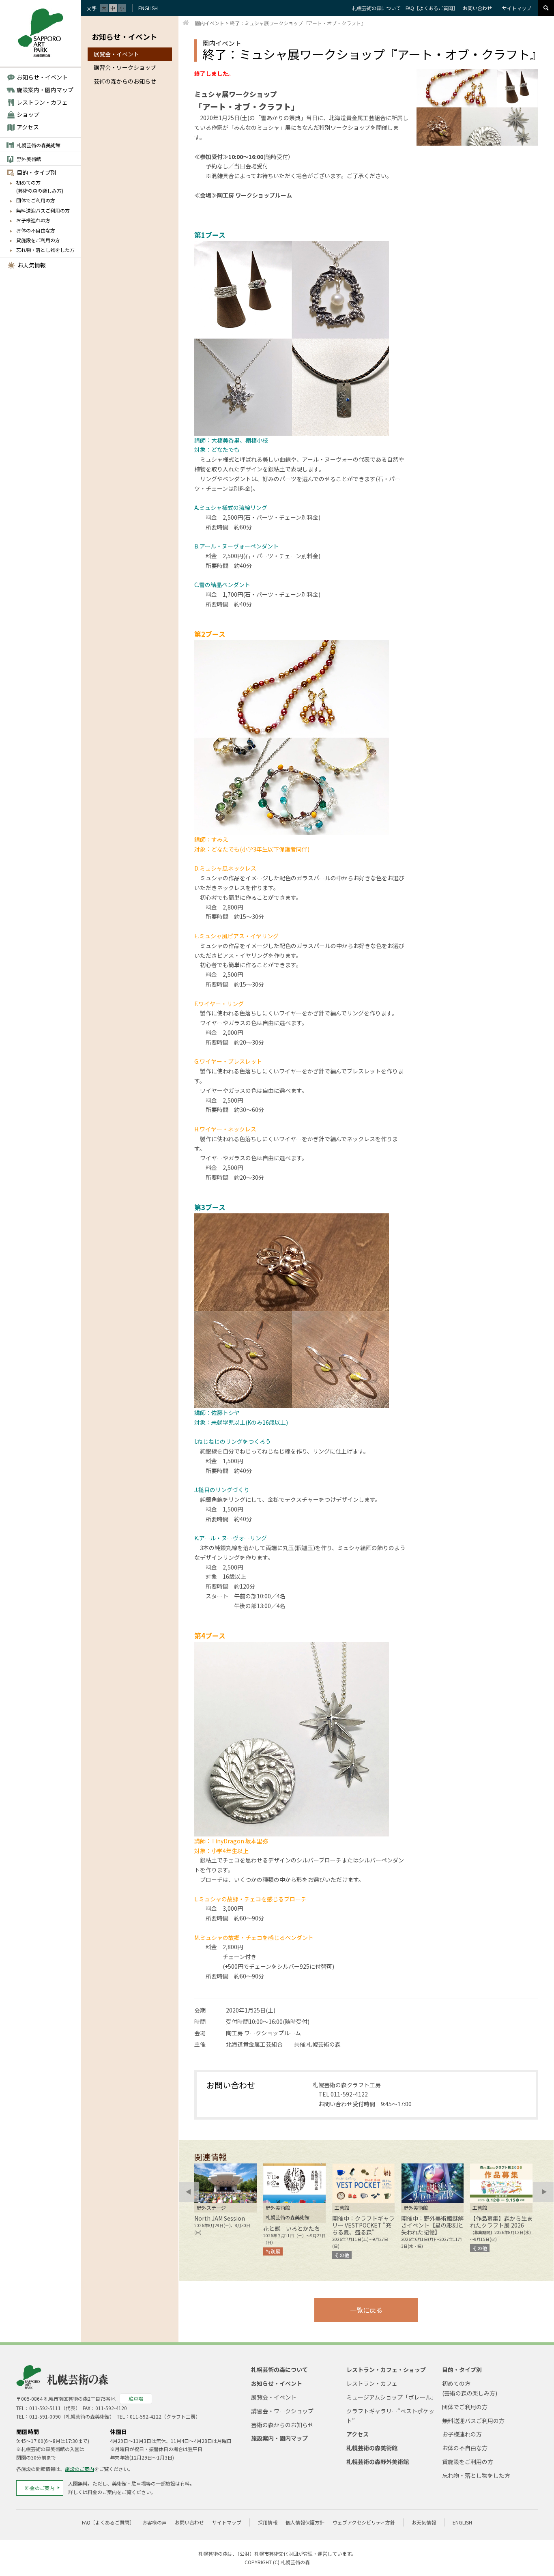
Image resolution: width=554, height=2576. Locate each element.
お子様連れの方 (33, 220)
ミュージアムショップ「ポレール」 (392, 2397)
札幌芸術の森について (376, 8)
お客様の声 (155, 2522)
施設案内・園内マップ (45, 90)
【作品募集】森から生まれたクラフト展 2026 (501, 2222)
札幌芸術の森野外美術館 (378, 2462)
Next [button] (543, 2192)
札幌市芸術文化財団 (276, 2553)
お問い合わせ (477, 8)
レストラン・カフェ (42, 102)
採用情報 (268, 2522)
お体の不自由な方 (36, 230)
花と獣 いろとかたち (292, 2228)
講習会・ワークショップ (125, 67)
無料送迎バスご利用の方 (43, 210)
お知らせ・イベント (42, 77)
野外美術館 (29, 159)
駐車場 (136, 2399)
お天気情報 (32, 265)
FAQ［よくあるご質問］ (432, 8)
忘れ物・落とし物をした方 (45, 250)
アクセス (28, 127)
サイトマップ (517, 8)
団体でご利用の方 (36, 200)
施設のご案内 (79, 2469)
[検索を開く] (546, 8)
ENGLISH (148, 8)
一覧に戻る (366, 2310)
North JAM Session (220, 2218)
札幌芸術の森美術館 (39, 145)
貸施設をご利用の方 (38, 240)
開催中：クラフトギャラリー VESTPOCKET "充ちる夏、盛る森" (363, 2225)
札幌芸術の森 (295, 2562)
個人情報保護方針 (305, 2522)
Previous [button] (189, 2192)
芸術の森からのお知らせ (125, 81)
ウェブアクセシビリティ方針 (364, 2522)
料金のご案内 (40, 2488)
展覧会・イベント (116, 54)
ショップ (28, 114)
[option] (225, 2200)
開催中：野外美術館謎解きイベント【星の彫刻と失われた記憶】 (432, 2225)
